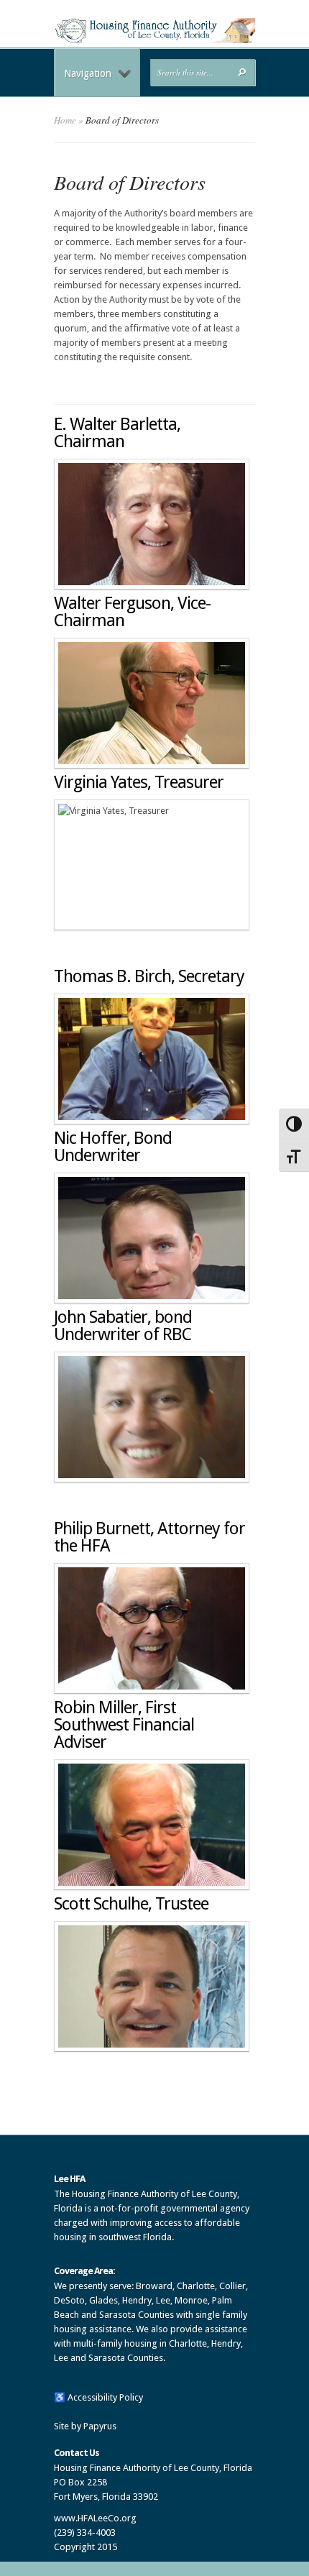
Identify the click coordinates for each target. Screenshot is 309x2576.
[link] (154, 40)
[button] (242, 72)
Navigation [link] (88, 73)
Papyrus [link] (100, 2426)
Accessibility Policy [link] (105, 2397)
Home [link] (65, 120)
